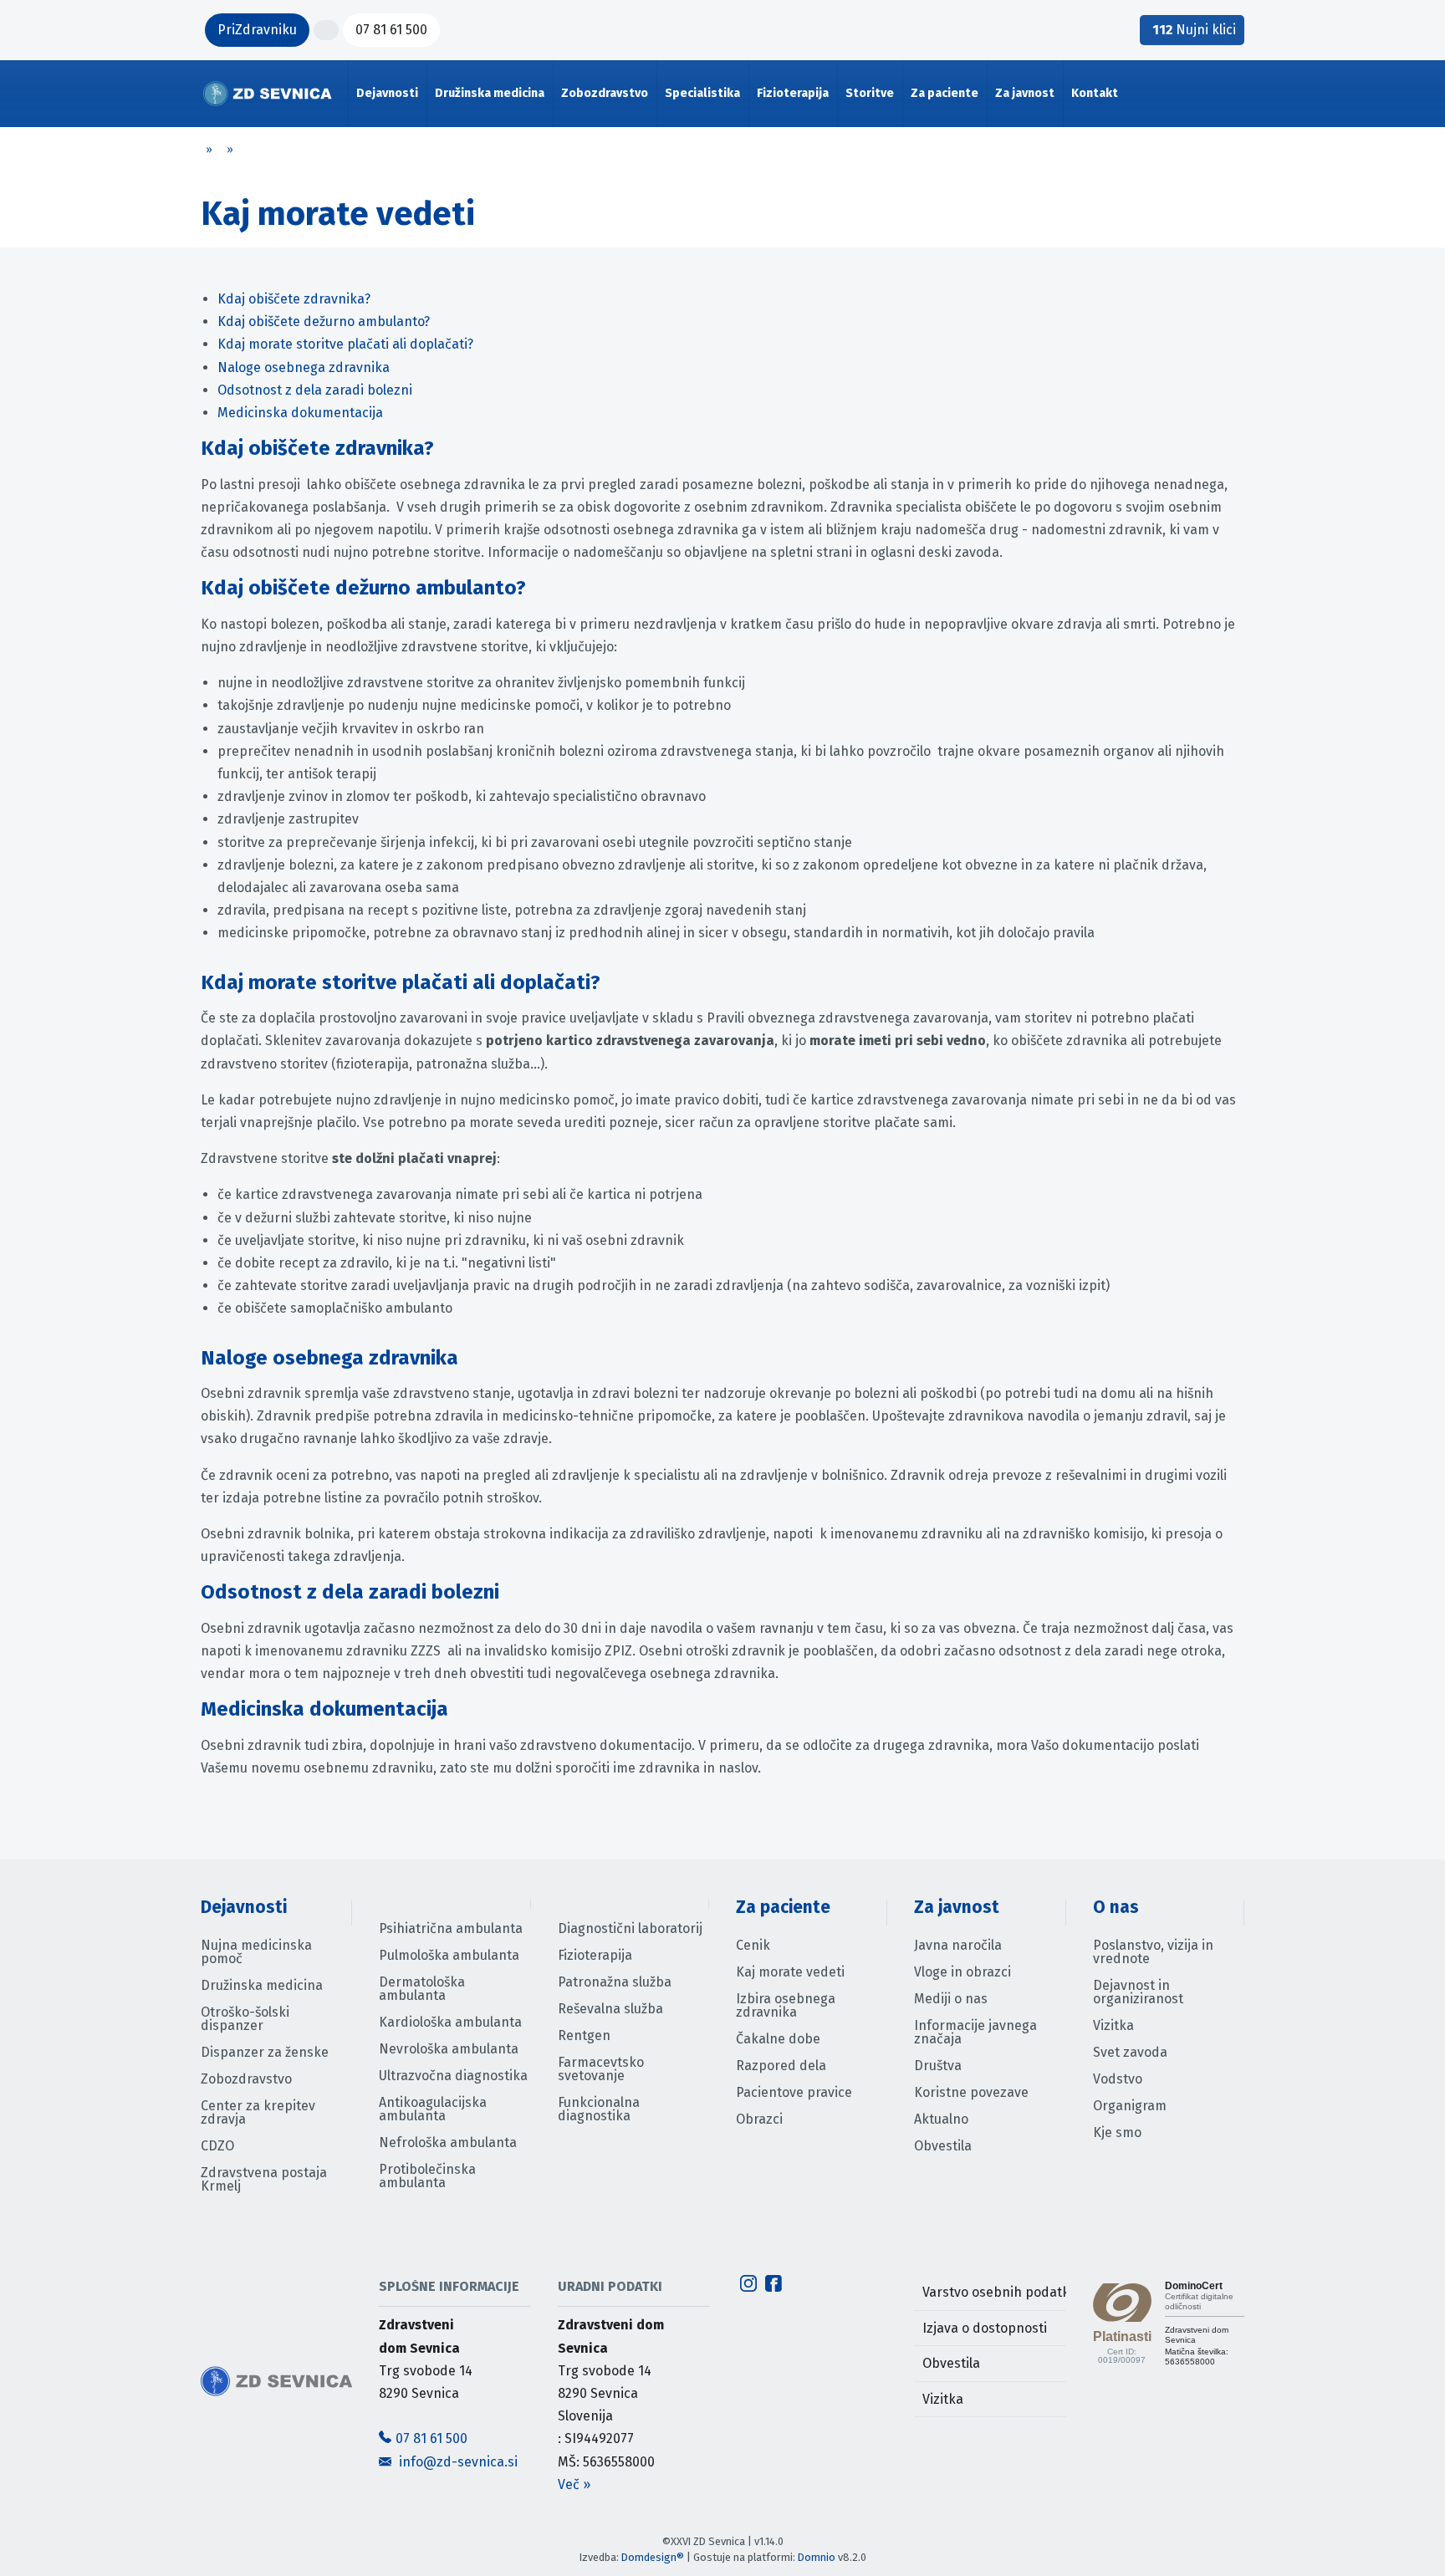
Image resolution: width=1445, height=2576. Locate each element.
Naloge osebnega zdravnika (304, 367)
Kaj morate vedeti (790, 1972)
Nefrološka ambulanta (448, 2142)
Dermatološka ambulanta (422, 1989)
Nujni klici (1194, 30)
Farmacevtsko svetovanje (601, 2069)
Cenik (753, 1945)
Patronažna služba (615, 1982)
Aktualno (941, 2119)
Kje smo (1117, 2132)
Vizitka (1113, 2025)
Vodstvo (1118, 2079)
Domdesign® (653, 2557)
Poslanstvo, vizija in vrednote (1153, 1952)
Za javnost (957, 1908)
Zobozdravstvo (246, 2079)
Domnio (817, 2557)
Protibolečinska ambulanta (427, 2176)
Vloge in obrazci (962, 1972)
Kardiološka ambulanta (450, 2022)
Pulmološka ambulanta (449, 1955)
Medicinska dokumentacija (300, 413)
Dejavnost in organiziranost (1138, 1992)
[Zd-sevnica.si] (268, 94)
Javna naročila (958, 1945)
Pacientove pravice (794, 2092)
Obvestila (943, 2146)
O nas (1116, 1908)
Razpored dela (781, 2066)
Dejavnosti (244, 1908)
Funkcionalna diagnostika (599, 2109)
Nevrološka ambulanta (449, 2049)
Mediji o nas (951, 1999)
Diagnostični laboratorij (630, 1928)
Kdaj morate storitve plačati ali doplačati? (345, 344)
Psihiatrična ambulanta (451, 1928)
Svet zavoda (1130, 2052)
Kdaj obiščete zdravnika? (294, 299)
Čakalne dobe (778, 2039)
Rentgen (584, 2035)
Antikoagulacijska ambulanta (433, 2109)
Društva (938, 2066)
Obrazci (759, 2119)
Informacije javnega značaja (975, 2032)
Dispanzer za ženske (265, 2052)
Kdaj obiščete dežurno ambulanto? (324, 321)
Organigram (1130, 2106)
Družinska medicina (262, 1985)
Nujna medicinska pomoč (256, 1952)
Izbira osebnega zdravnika (786, 2005)
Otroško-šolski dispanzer (245, 2019)
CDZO (217, 2146)
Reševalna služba (610, 2009)
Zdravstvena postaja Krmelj (264, 2179)
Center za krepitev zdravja (258, 2112)
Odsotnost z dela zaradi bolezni (315, 390)
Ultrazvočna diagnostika (453, 2076)
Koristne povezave (971, 2092)
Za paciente (783, 1908)
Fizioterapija (595, 1955)
